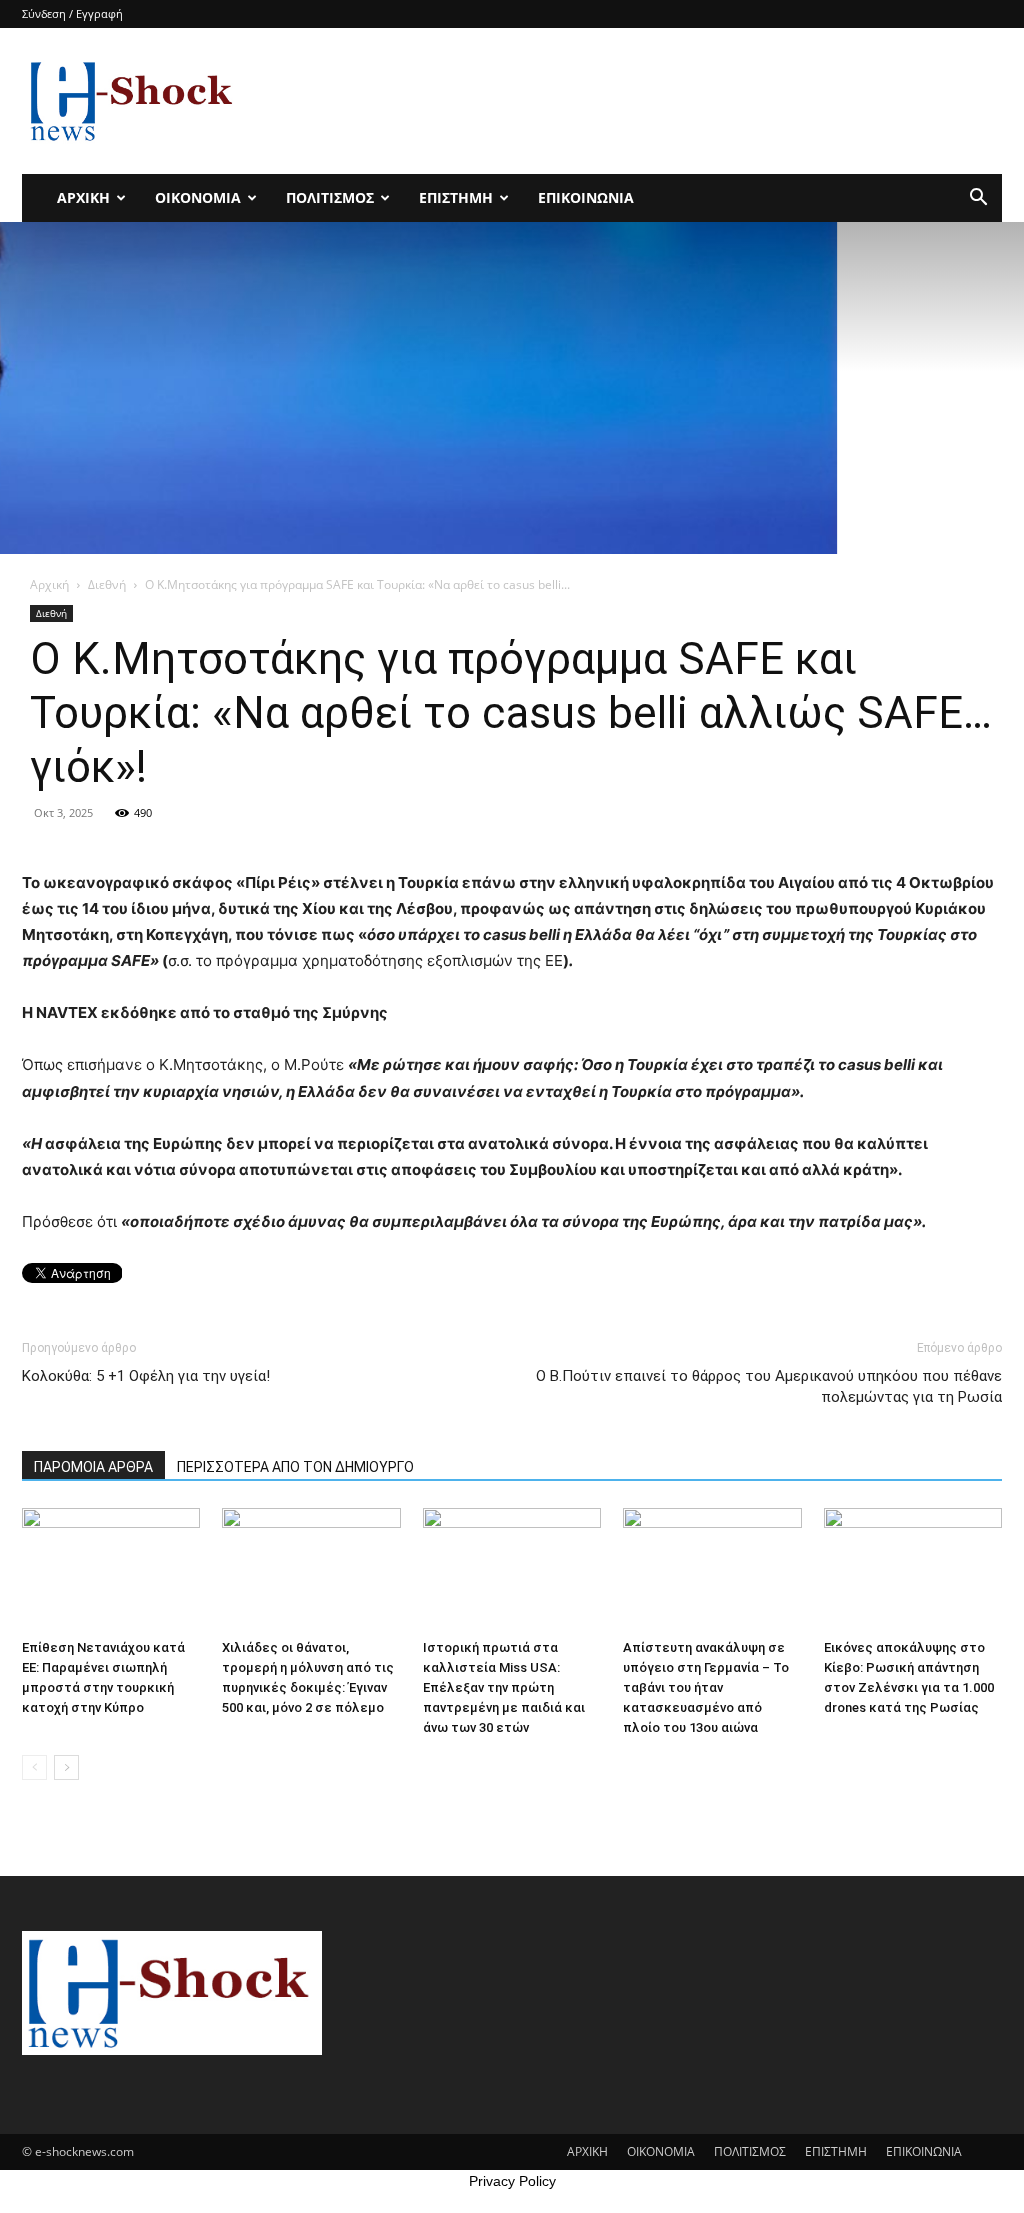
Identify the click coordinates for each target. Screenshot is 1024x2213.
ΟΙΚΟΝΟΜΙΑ (198, 197)
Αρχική (49, 584)
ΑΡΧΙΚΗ (83, 197)
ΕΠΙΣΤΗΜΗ (456, 197)
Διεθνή (107, 584)
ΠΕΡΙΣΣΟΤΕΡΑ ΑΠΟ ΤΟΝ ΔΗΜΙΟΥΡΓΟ (295, 1467)
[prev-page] (34, 1767)
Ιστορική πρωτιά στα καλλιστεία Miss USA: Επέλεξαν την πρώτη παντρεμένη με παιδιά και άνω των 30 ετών (504, 1687)
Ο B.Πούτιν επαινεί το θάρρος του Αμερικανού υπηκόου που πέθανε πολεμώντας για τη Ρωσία (769, 1386)
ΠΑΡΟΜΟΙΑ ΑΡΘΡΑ (93, 1467)
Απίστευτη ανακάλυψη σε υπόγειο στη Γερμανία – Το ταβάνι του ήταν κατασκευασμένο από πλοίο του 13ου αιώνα (706, 1687)
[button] (978, 199)
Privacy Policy (512, 2181)
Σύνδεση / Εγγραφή (72, 13)
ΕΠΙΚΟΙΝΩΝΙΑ (586, 197)
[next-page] (66, 1767)
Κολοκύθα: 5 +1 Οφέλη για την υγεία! (146, 1376)
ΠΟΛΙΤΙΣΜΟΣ (330, 197)
